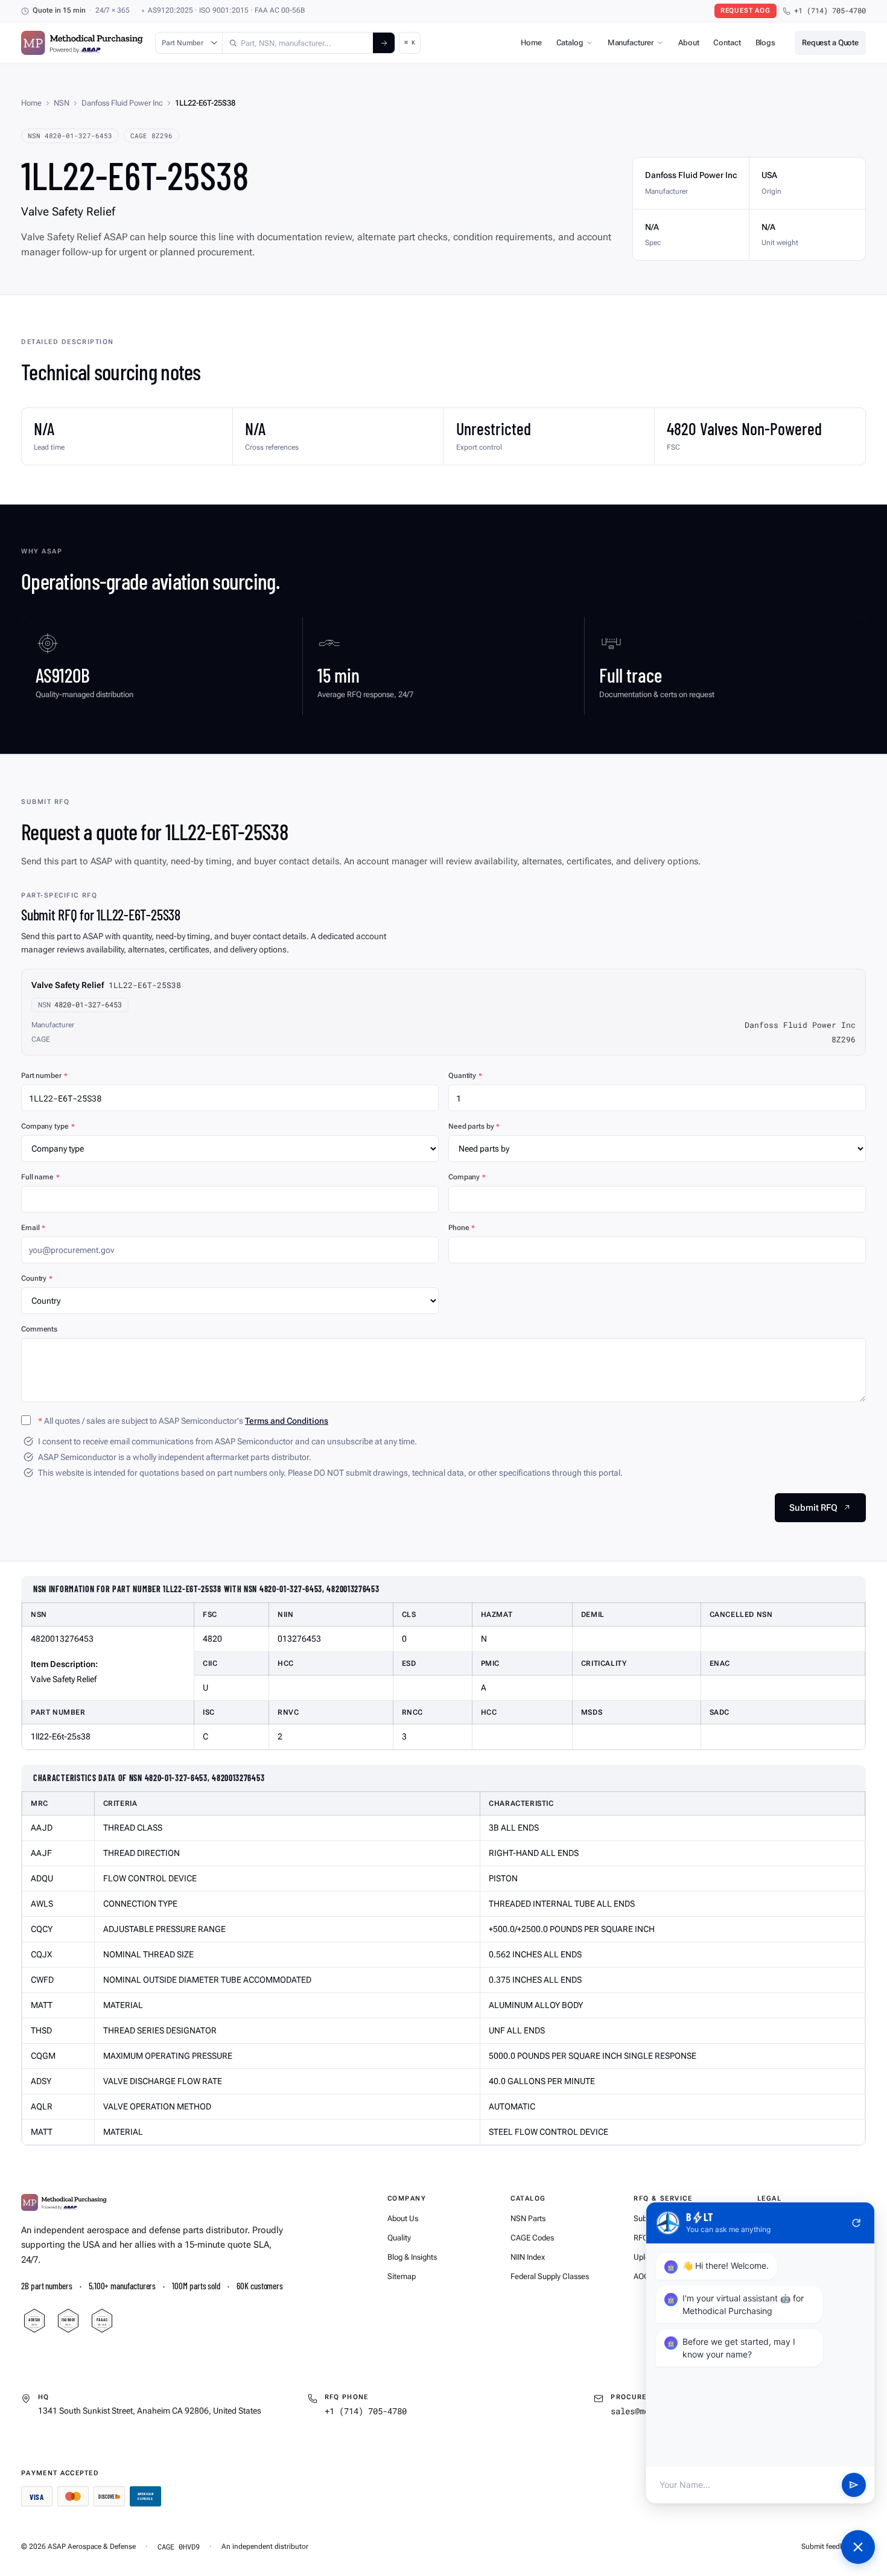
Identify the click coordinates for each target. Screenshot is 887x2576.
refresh (856, 2223)
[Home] (64, 2202)
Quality (399, 2238)
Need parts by (474, 1126)
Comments (39, 1329)
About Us (403, 2218)
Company (467, 1177)
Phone (462, 1228)
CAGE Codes (532, 2238)
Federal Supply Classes (550, 2276)
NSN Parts (528, 2218)
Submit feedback (828, 2546)
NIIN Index (528, 2257)
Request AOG (746, 11)
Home (531, 43)
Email (33, 1228)
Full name (40, 1177)
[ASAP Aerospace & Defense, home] (82, 43)
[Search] (384, 43)
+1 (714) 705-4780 (830, 11)
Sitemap (402, 2276)
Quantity (465, 1076)
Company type (48, 1126)
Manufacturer (631, 43)
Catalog (570, 43)
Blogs (765, 43)
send (854, 2485)
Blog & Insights (412, 2257)
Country (37, 1278)
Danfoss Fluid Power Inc (122, 103)
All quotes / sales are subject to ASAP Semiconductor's (183, 1421)
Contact (727, 43)
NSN (62, 103)
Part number (44, 1076)
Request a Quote (830, 43)
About (688, 43)
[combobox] (298, 43)
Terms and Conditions (287, 1421)
